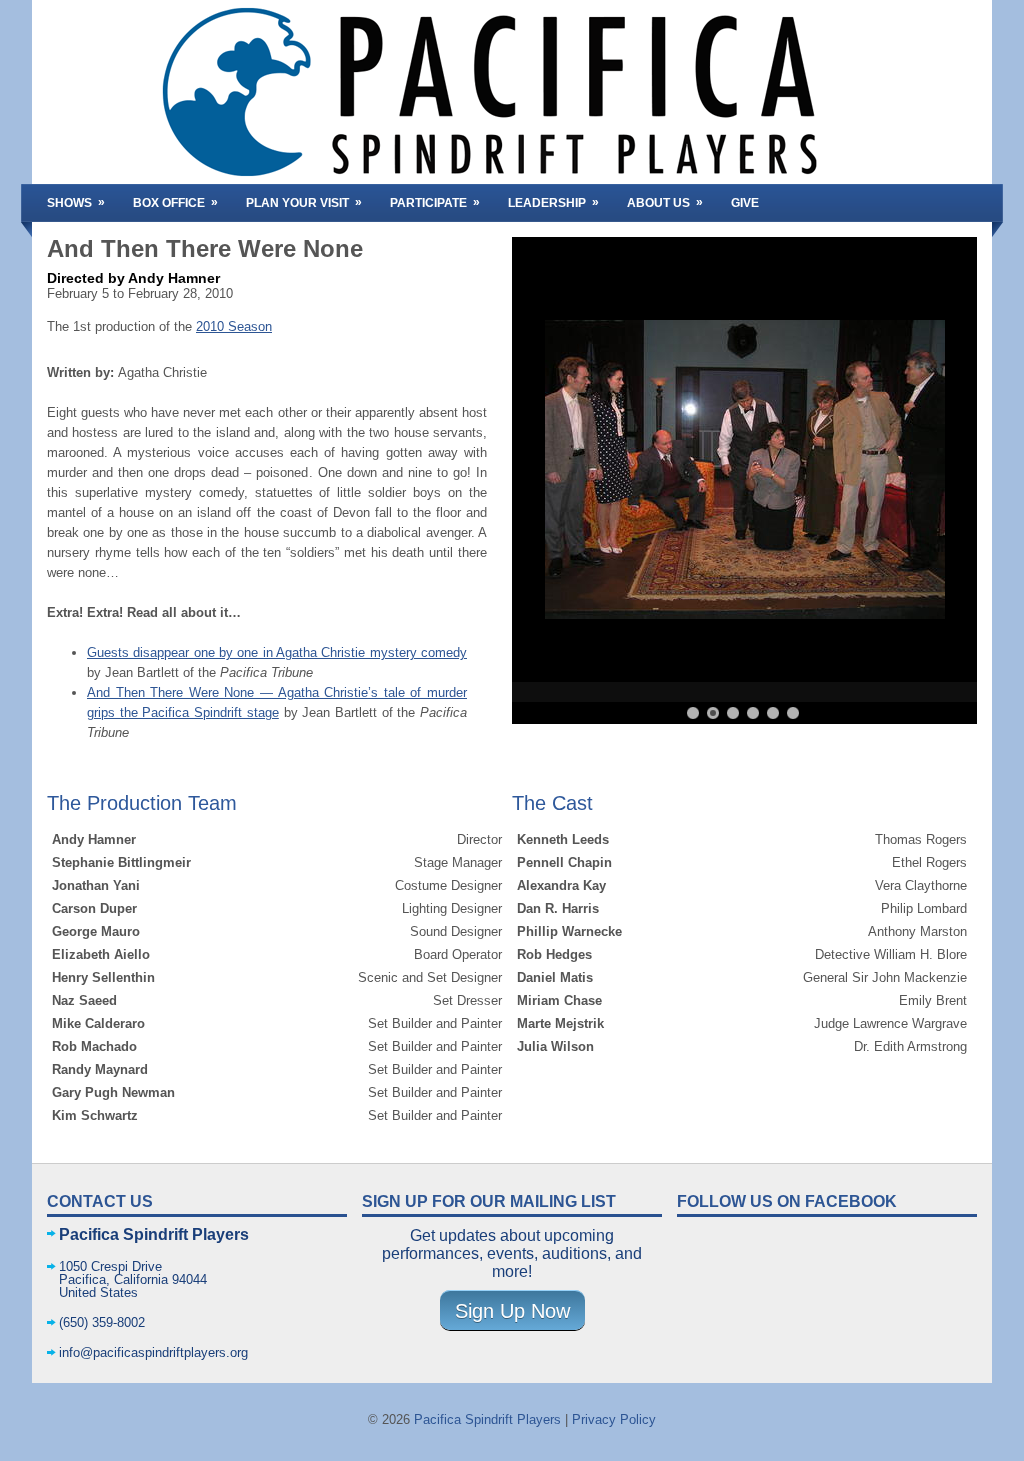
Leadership (553, 202)
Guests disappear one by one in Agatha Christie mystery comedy (277, 652)
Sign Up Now (512, 1311)
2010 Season (234, 326)
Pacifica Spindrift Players (487, 1419)
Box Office (175, 202)
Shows (76, 202)
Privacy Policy (614, 1419)
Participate (435, 202)
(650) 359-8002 (102, 1322)
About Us (665, 202)
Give (745, 203)
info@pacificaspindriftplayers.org (153, 1352)
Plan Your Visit (304, 202)
